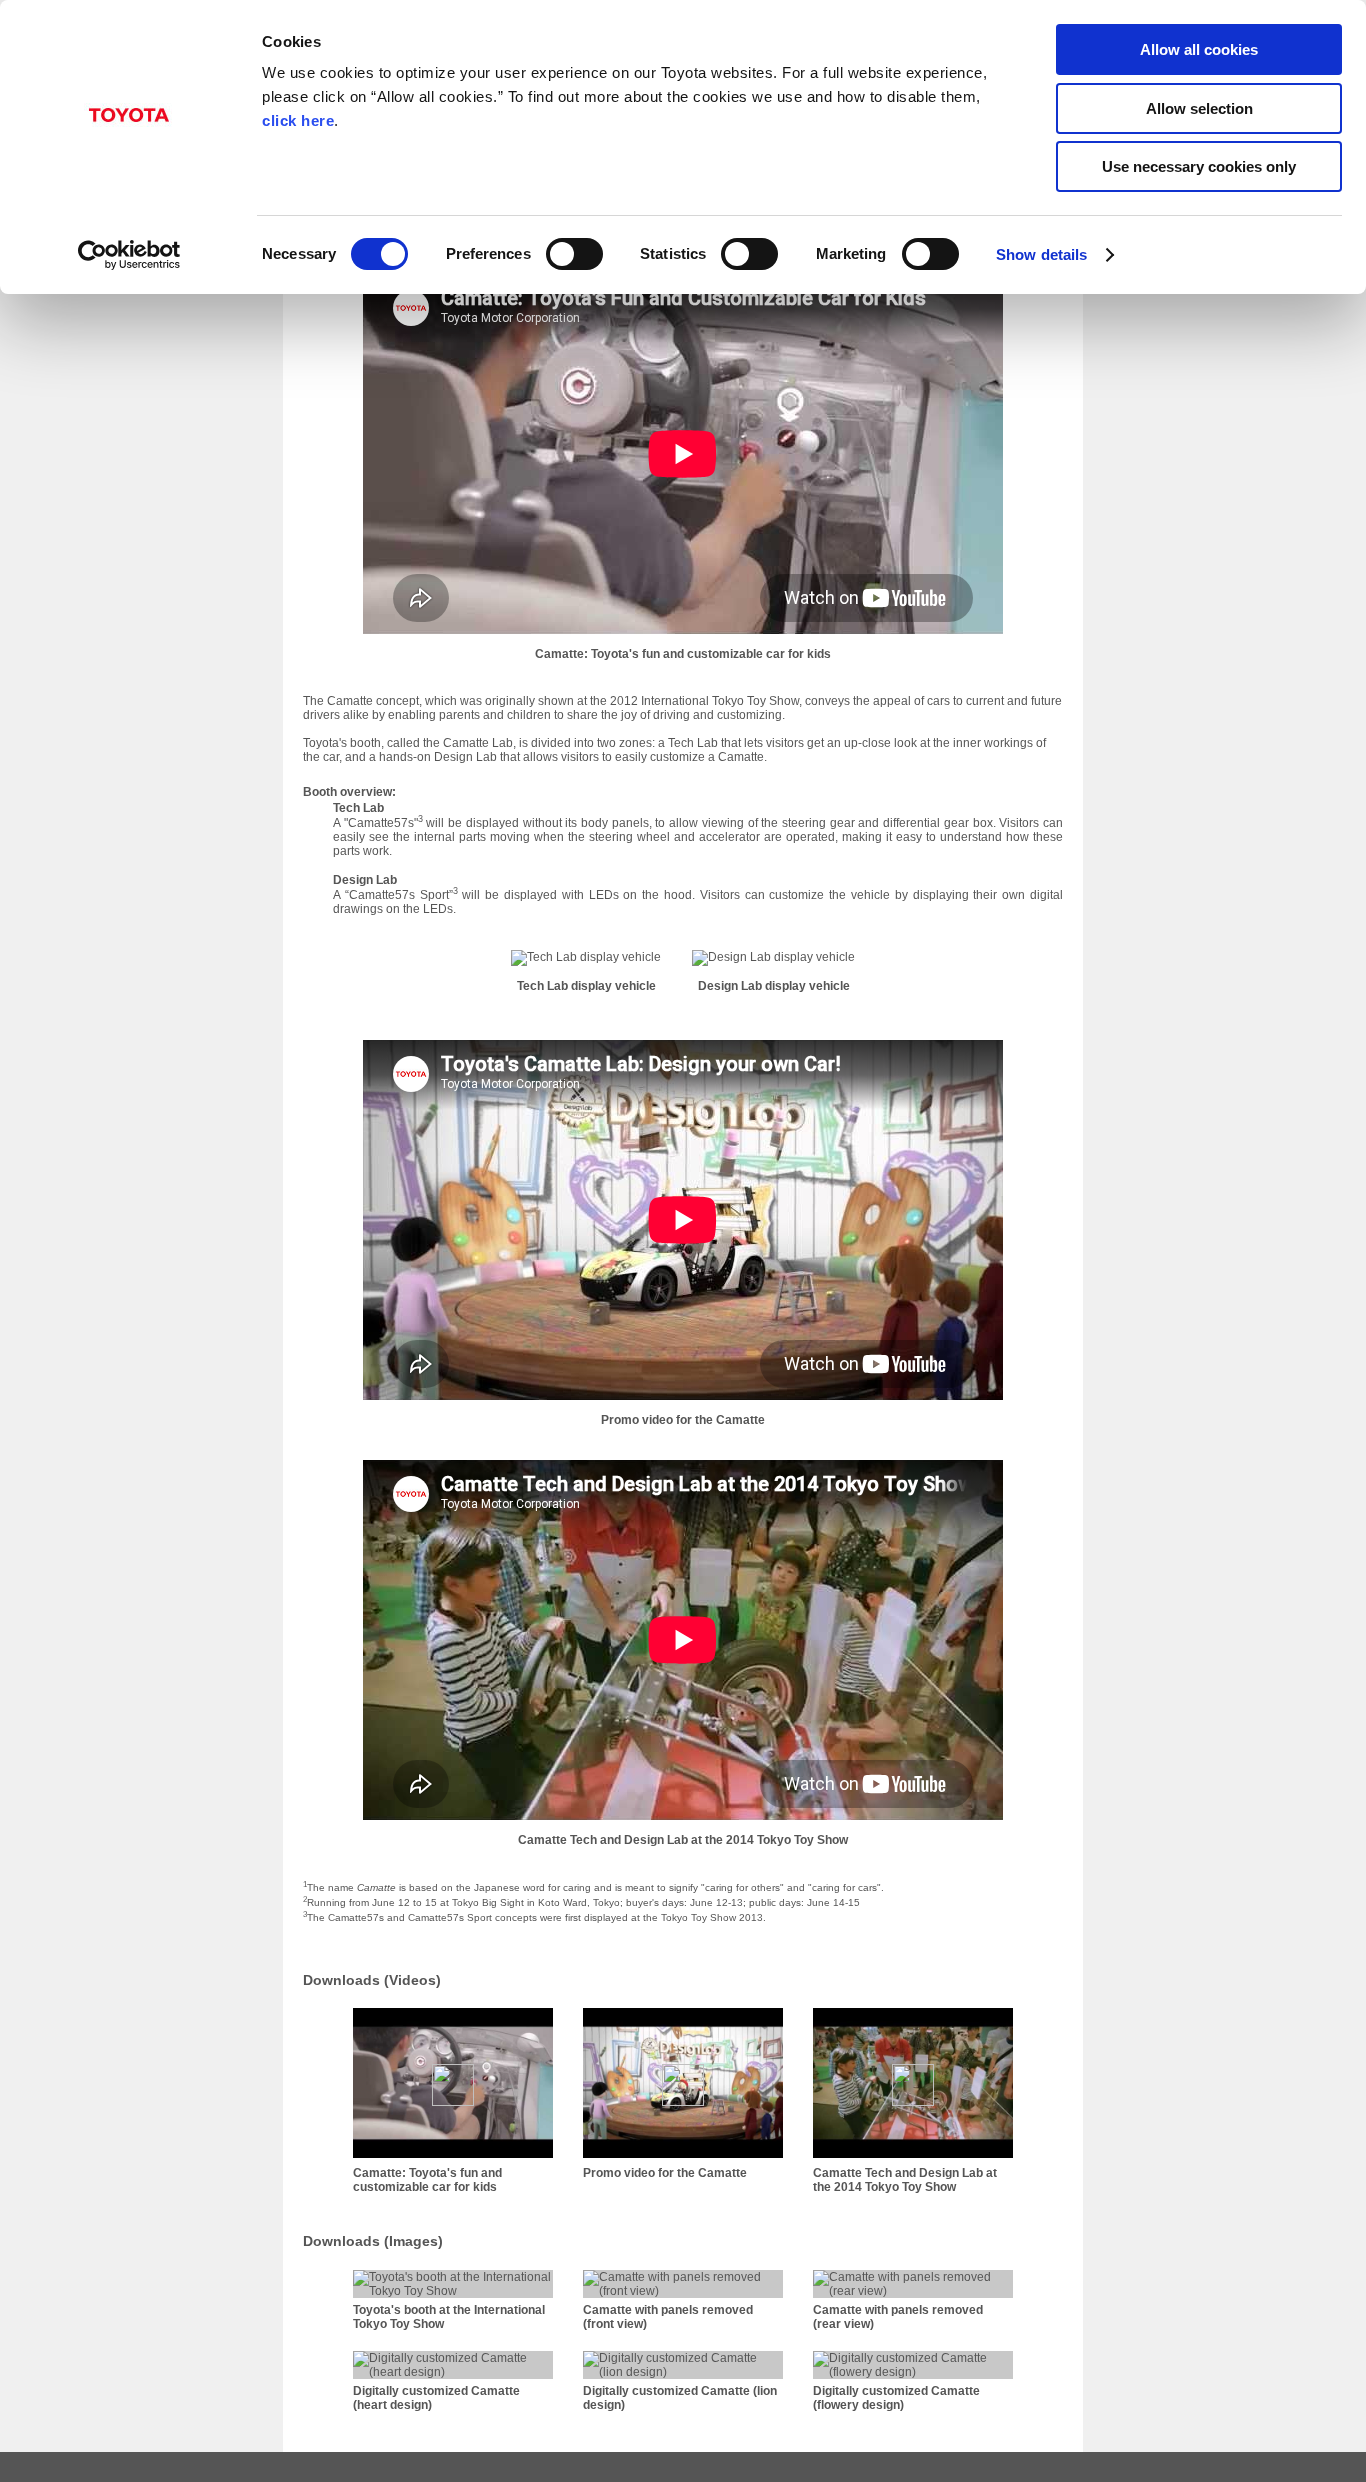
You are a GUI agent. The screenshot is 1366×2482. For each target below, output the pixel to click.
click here (298, 120)
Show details (1041, 254)
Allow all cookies (1199, 49)
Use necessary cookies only (1199, 166)
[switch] (574, 254)
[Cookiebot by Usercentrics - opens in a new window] (129, 255)
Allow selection (1199, 108)
